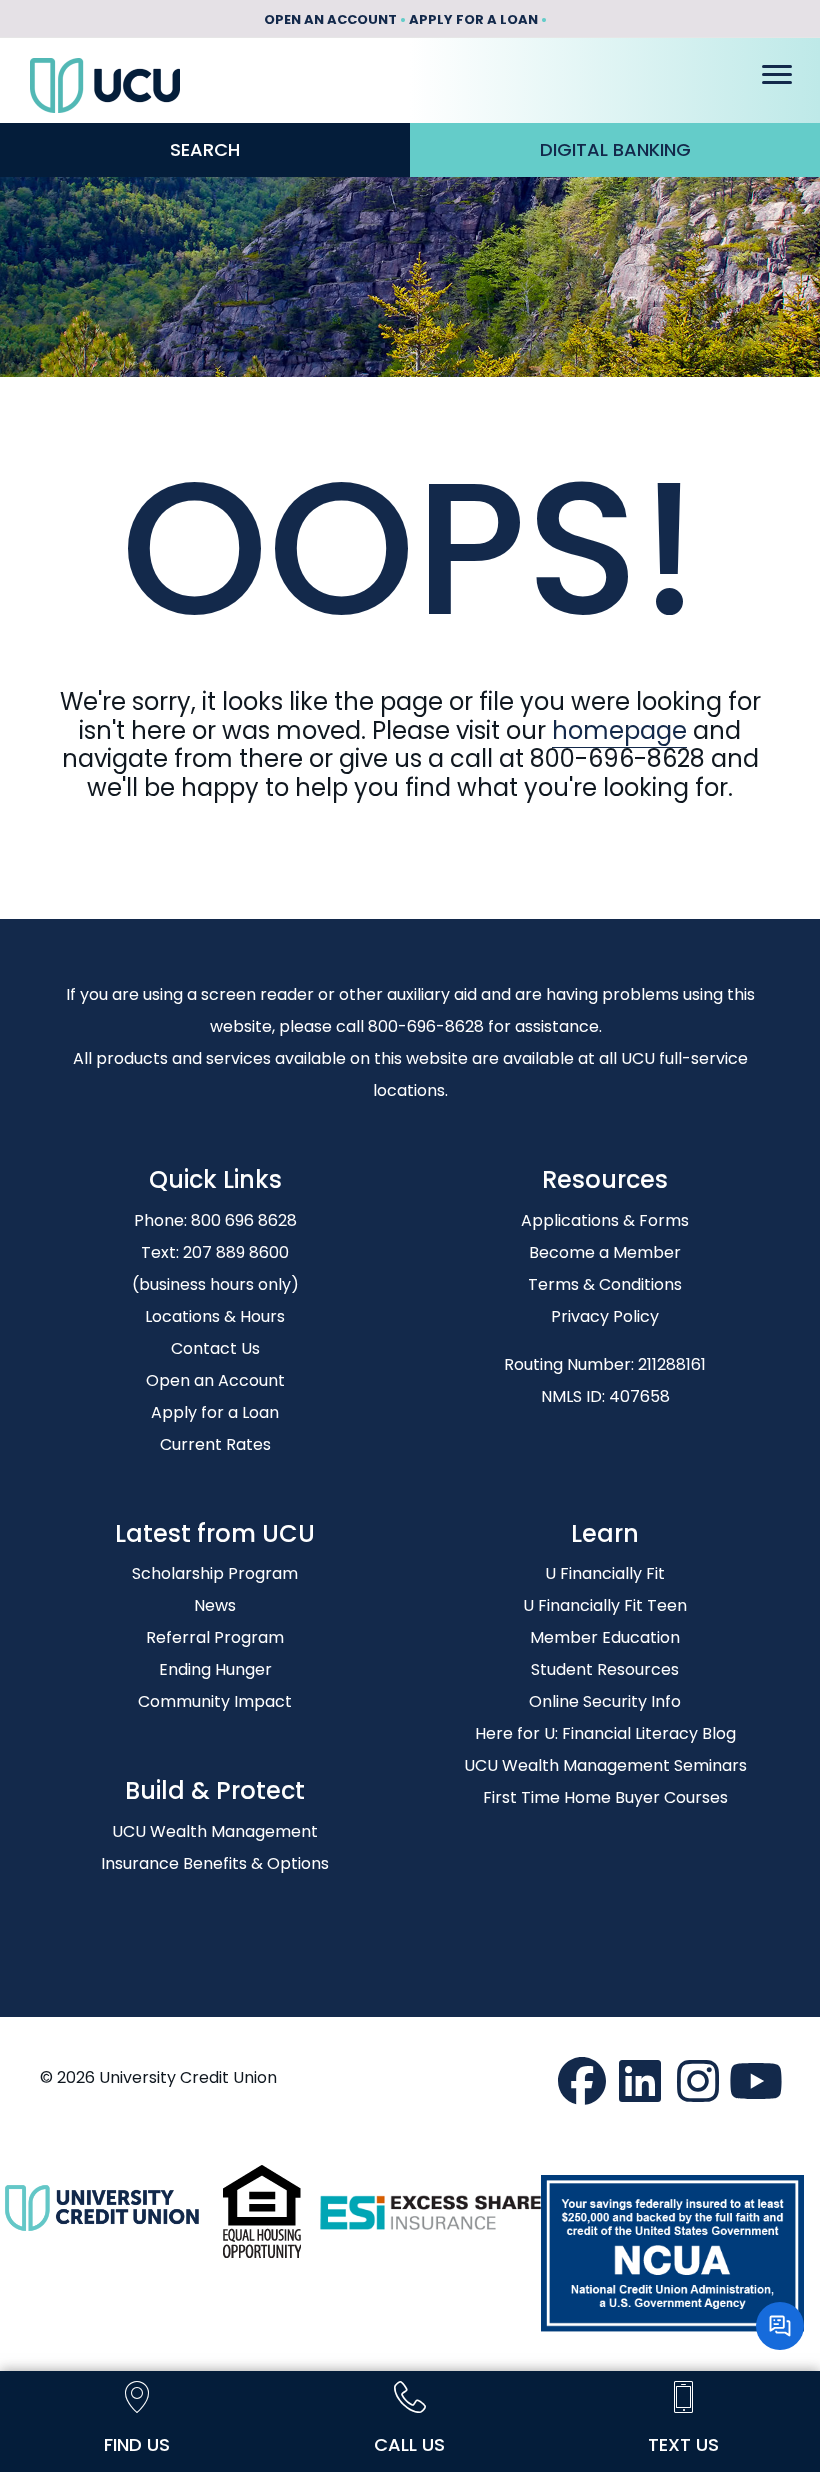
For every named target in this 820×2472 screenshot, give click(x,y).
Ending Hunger (215, 1669)
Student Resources (605, 1669)
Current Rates (215, 1444)
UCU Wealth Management (215, 1831)
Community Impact (215, 1701)
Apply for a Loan (215, 1412)
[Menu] (777, 75)
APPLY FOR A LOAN (473, 19)
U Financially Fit (605, 1573)
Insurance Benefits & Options (215, 1863)
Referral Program (215, 1637)
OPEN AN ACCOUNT (330, 19)
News (215, 1605)
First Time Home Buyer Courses (605, 1797)
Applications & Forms (605, 1220)
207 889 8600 (236, 1252)
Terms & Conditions (605, 1284)
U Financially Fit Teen (605, 1605)
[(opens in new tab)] (262, 2210)
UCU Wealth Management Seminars (605, 1765)
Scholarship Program (215, 1573)
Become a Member (605, 1252)
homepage (619, 730)
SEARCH (205, 149)
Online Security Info (605, 1701)
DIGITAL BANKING (615, 149)
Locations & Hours (215, 1316)
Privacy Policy (605, 1316)
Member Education (605, 1637)
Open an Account (215, 1380)
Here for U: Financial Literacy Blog (605, 1733)
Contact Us (215, 1348)
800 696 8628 (244, 1220)
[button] (582, 2081)
